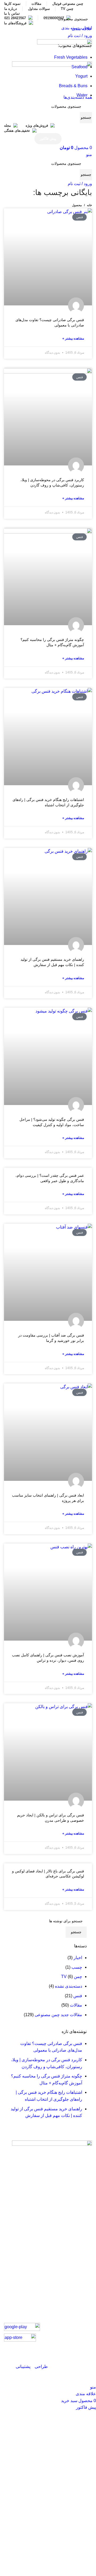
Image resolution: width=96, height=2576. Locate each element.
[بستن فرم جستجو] (89, 7)
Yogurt (81, 76)
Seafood (79, 67)
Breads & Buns (73, 86)
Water (82, 95)
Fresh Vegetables (71, 57)
